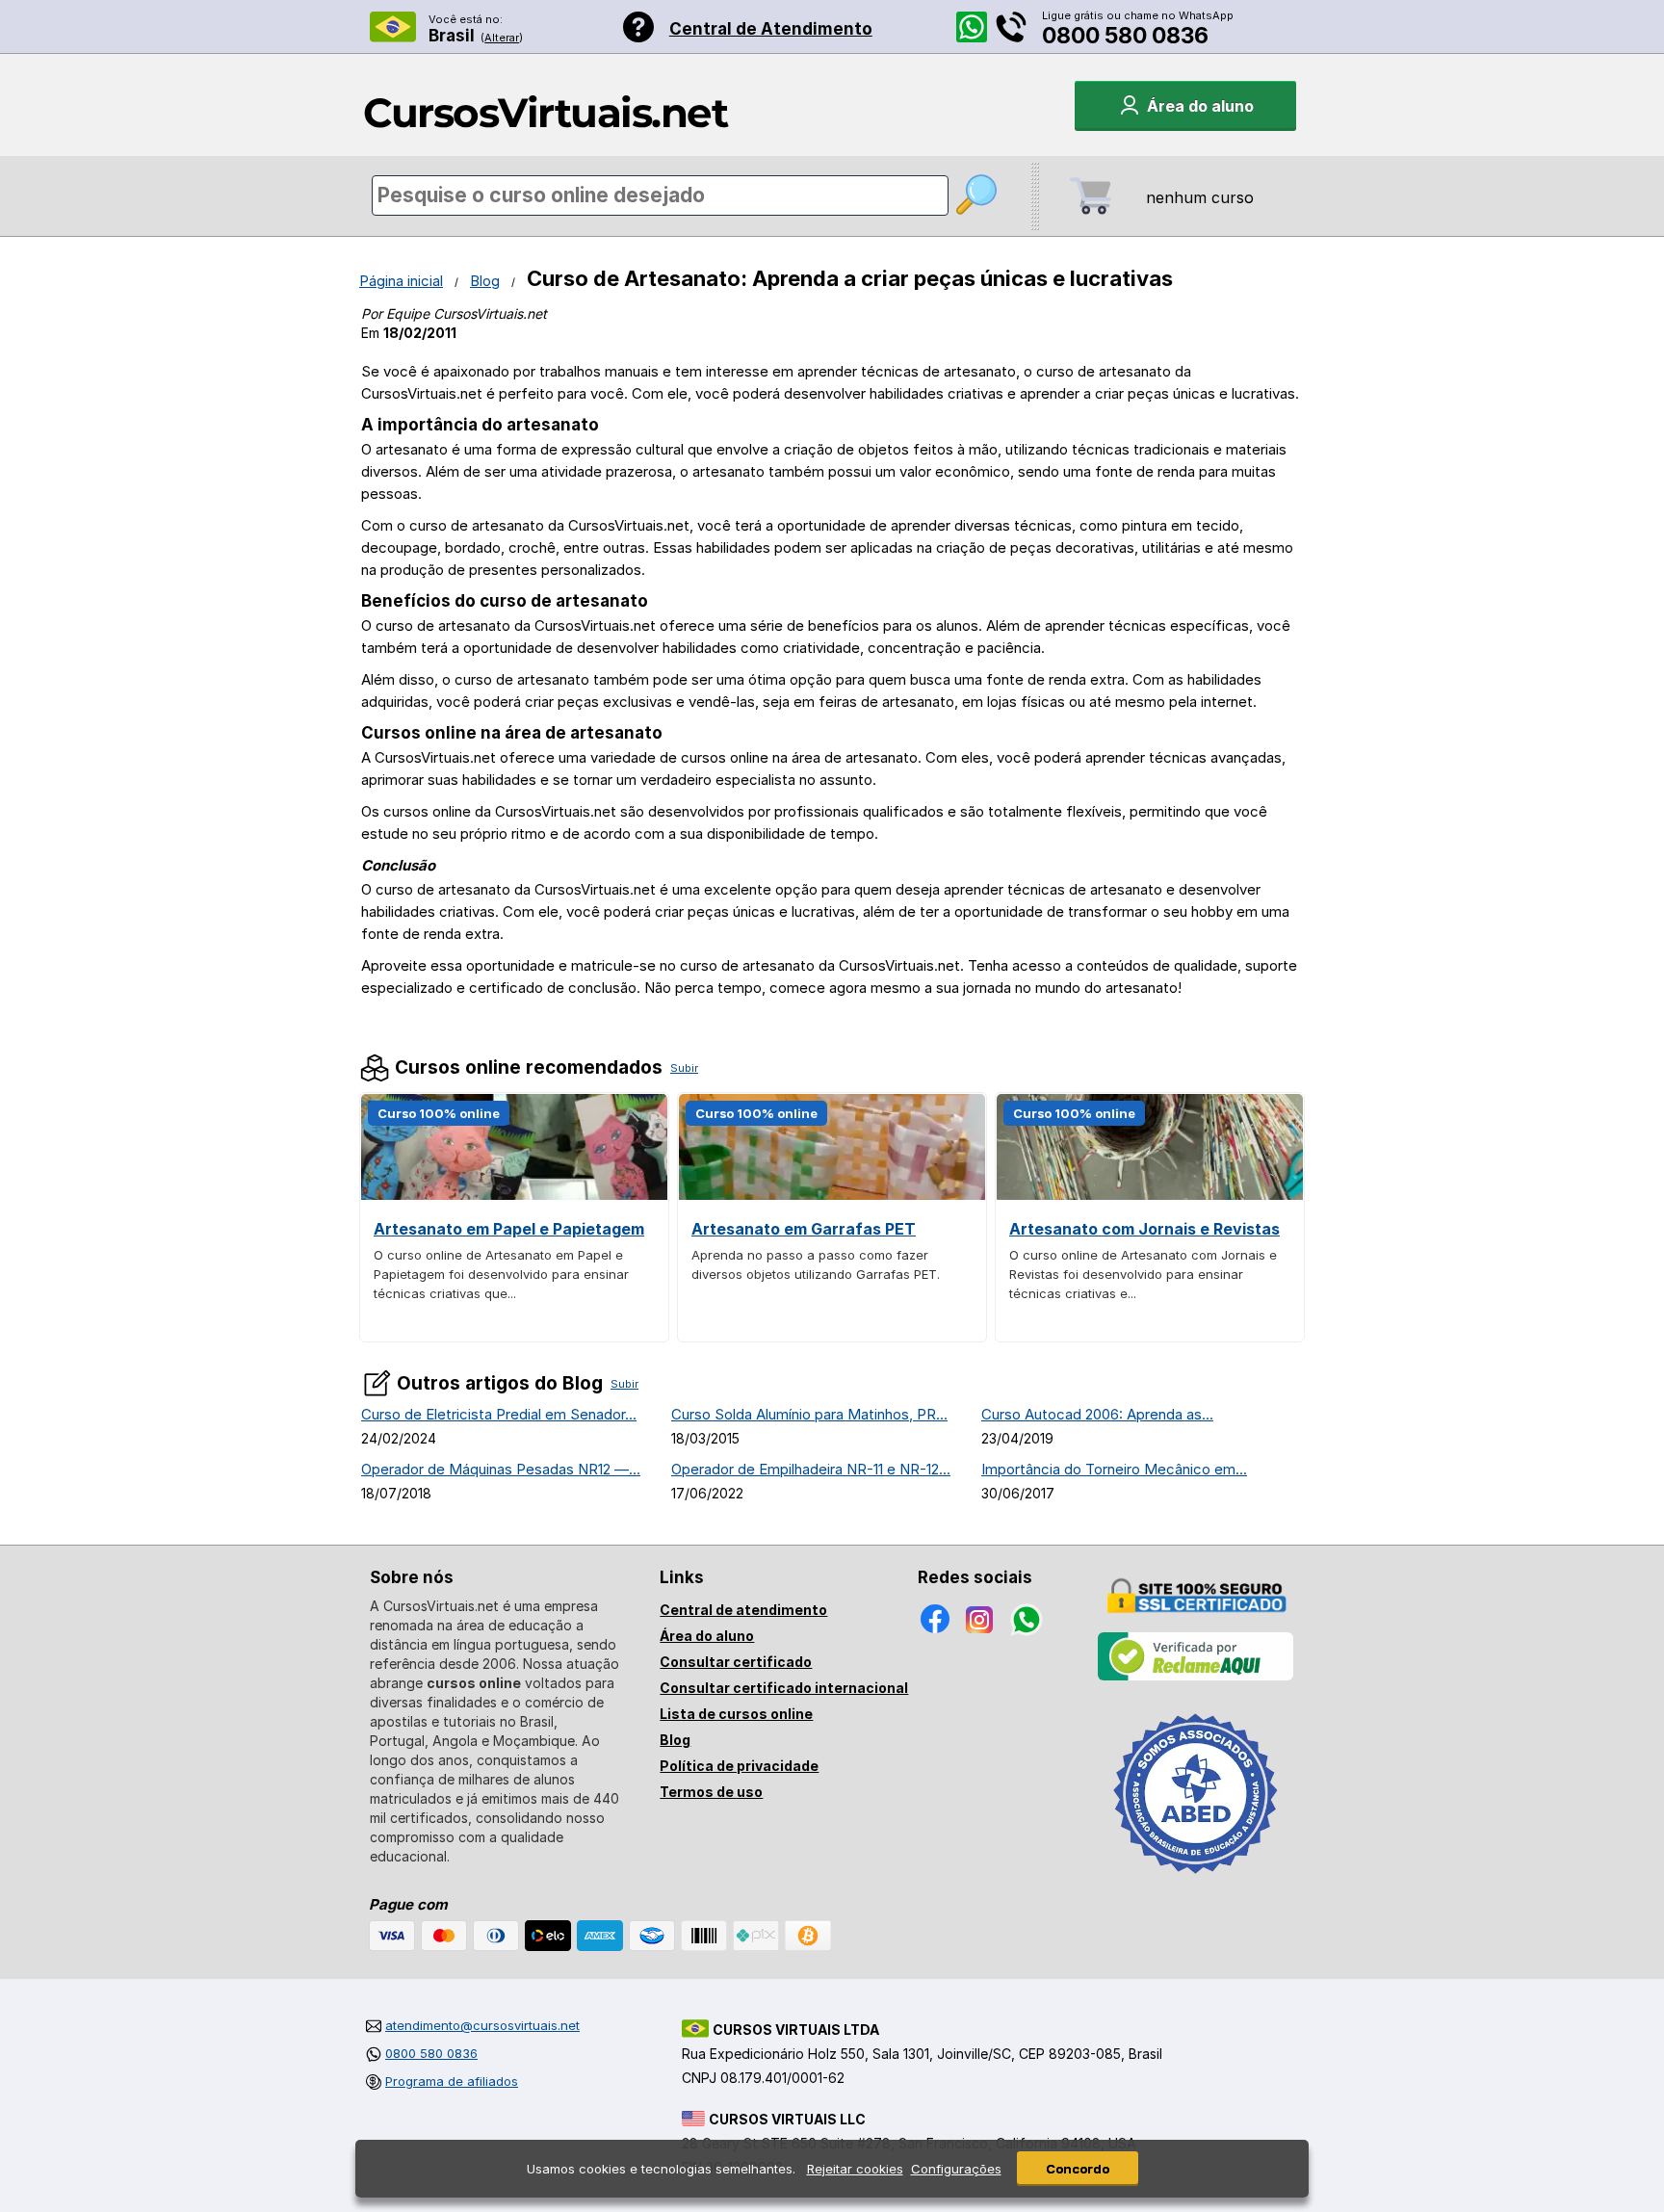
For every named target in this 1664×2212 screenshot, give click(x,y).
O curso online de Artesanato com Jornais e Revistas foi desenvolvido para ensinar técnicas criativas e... (1143, 1274)
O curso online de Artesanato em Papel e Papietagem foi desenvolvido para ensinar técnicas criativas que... (501, 1274)
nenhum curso (1200, 197)
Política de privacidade (739, 1766)
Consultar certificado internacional (784, 1688)
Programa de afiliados (452, 2081)
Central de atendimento (743, 1610)
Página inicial (401, 281)
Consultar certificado (736, 1662)
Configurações (956, 2169)
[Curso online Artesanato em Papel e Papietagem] (514, 1195)
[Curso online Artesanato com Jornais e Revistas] (1150, 1195)
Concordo (1078, 2169)
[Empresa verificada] (1196, 1677)
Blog (485, 281)
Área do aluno (707, 1636)
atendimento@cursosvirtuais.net (482, 2025)
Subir (684, 1068)
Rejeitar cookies (855, 2169)
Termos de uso (711, 1792)
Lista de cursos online (736, 1714)
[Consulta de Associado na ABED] (1196, 1882)
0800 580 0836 (1125, 36)
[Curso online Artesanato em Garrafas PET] (832, 1195)
